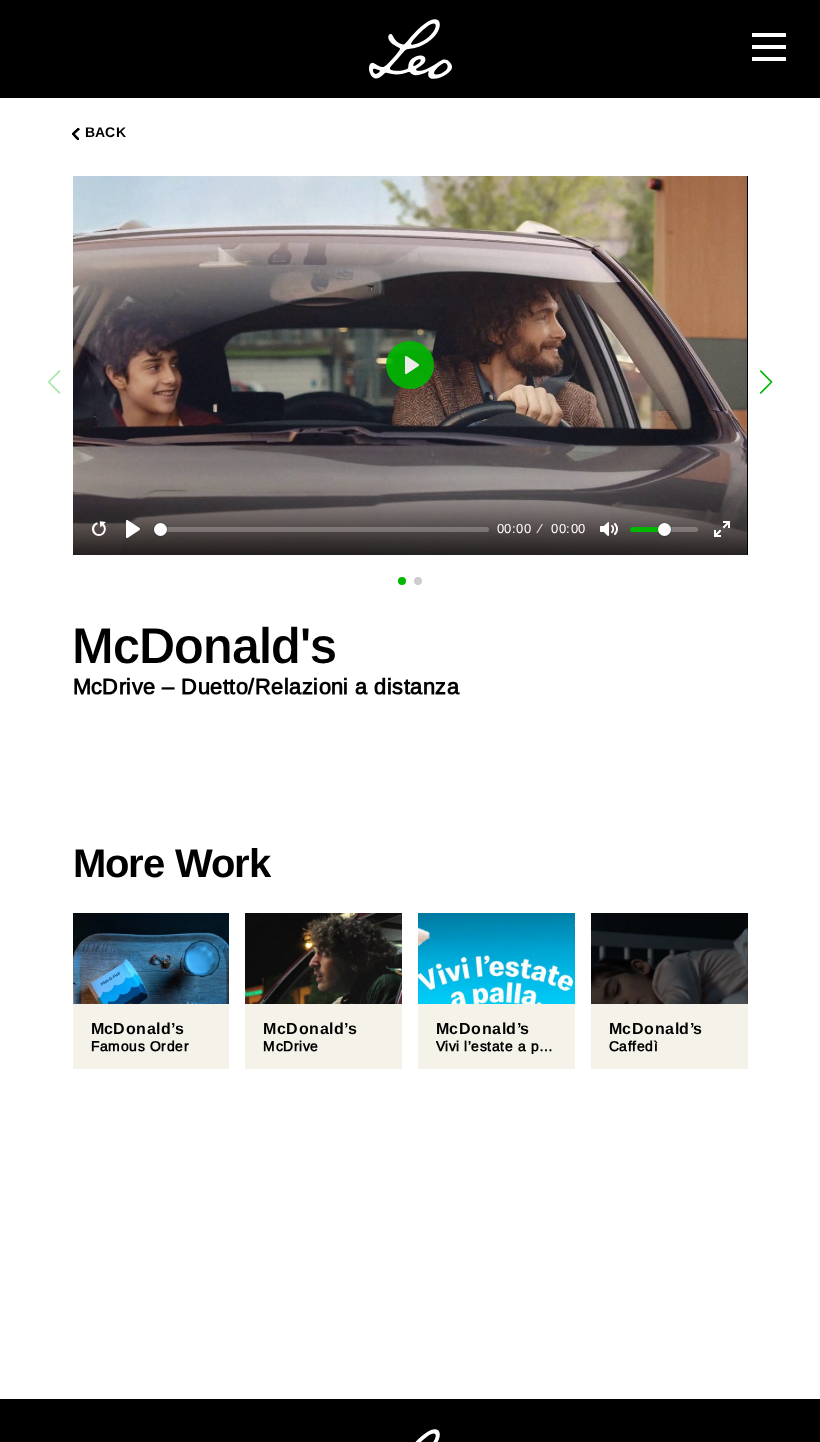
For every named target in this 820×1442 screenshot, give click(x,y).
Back (106, 132)
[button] (766, 382)
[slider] (321, 529)
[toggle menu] (769, 44)
